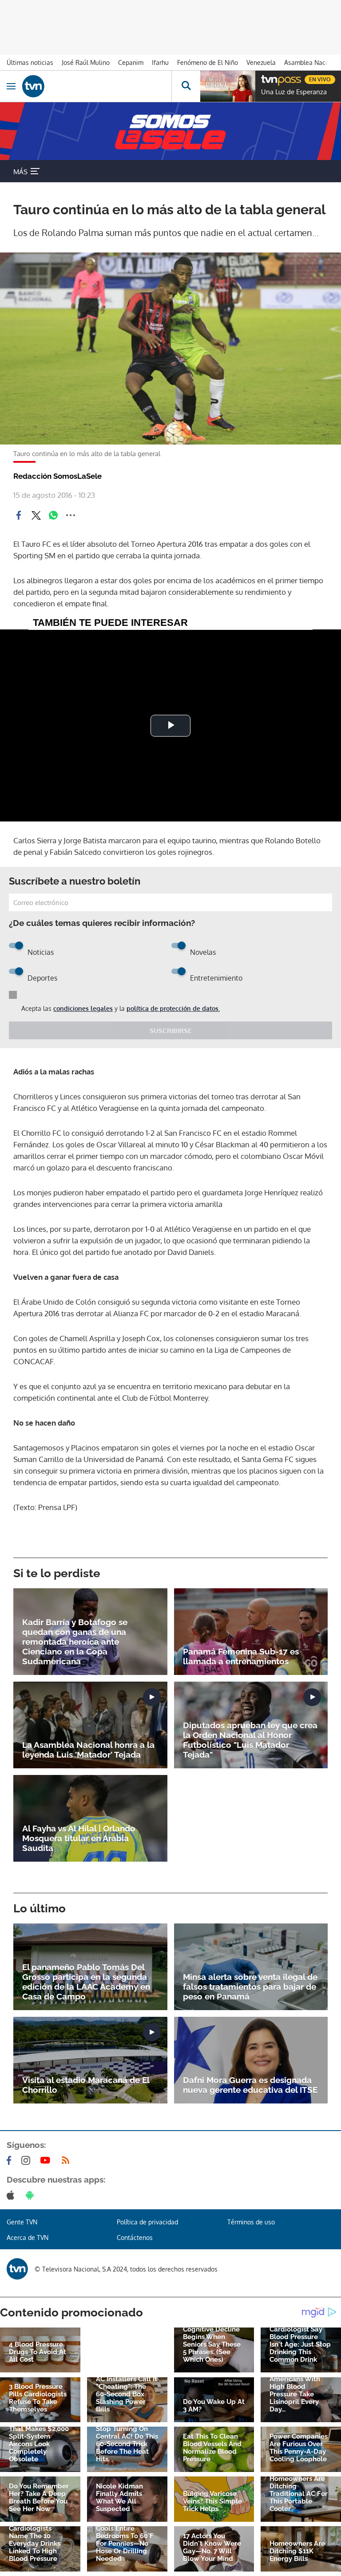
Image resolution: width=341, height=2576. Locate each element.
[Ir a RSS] (67, 2160)
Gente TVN (22, 2222)
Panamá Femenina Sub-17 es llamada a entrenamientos (241, 1656)
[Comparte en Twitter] (36, 515)
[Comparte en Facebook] (19, 515)
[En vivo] (266, 78)
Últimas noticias (30, 62)
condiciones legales (83, 1008)
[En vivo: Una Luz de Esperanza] (228, 86)
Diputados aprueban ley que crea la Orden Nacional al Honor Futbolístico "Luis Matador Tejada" (250, 1740)
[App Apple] (12, 2195)
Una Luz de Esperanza (294, 92)
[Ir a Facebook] (11, 2160)
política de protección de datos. (173, 1008)
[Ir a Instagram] (28, 2160)
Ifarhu (160, 62)
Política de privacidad (147, 2222)
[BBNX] (17, 2269)
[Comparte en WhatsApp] (53, 515)
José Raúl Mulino (86, 62)
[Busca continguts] (186, 86)
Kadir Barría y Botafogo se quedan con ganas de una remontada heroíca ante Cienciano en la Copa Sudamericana (75, 1642)
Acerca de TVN (28, 2237)
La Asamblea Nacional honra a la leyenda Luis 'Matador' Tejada (88, 1750)
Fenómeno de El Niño (208, 62)
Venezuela (261, 62)
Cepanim (131, 62)
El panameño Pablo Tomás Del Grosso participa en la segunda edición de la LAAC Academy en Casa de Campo (86, 1982)
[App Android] (32, 2195)
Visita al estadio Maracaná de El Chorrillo (86, 2085)
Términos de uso (251, 2222)
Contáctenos (135, 2237)
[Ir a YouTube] (47, 2160)
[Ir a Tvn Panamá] (97, 86)
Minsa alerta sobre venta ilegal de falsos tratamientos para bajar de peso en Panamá (250, 1987)
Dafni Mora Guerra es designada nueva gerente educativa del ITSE (250, 2085)
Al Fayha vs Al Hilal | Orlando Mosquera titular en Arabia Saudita (79, 1838)
